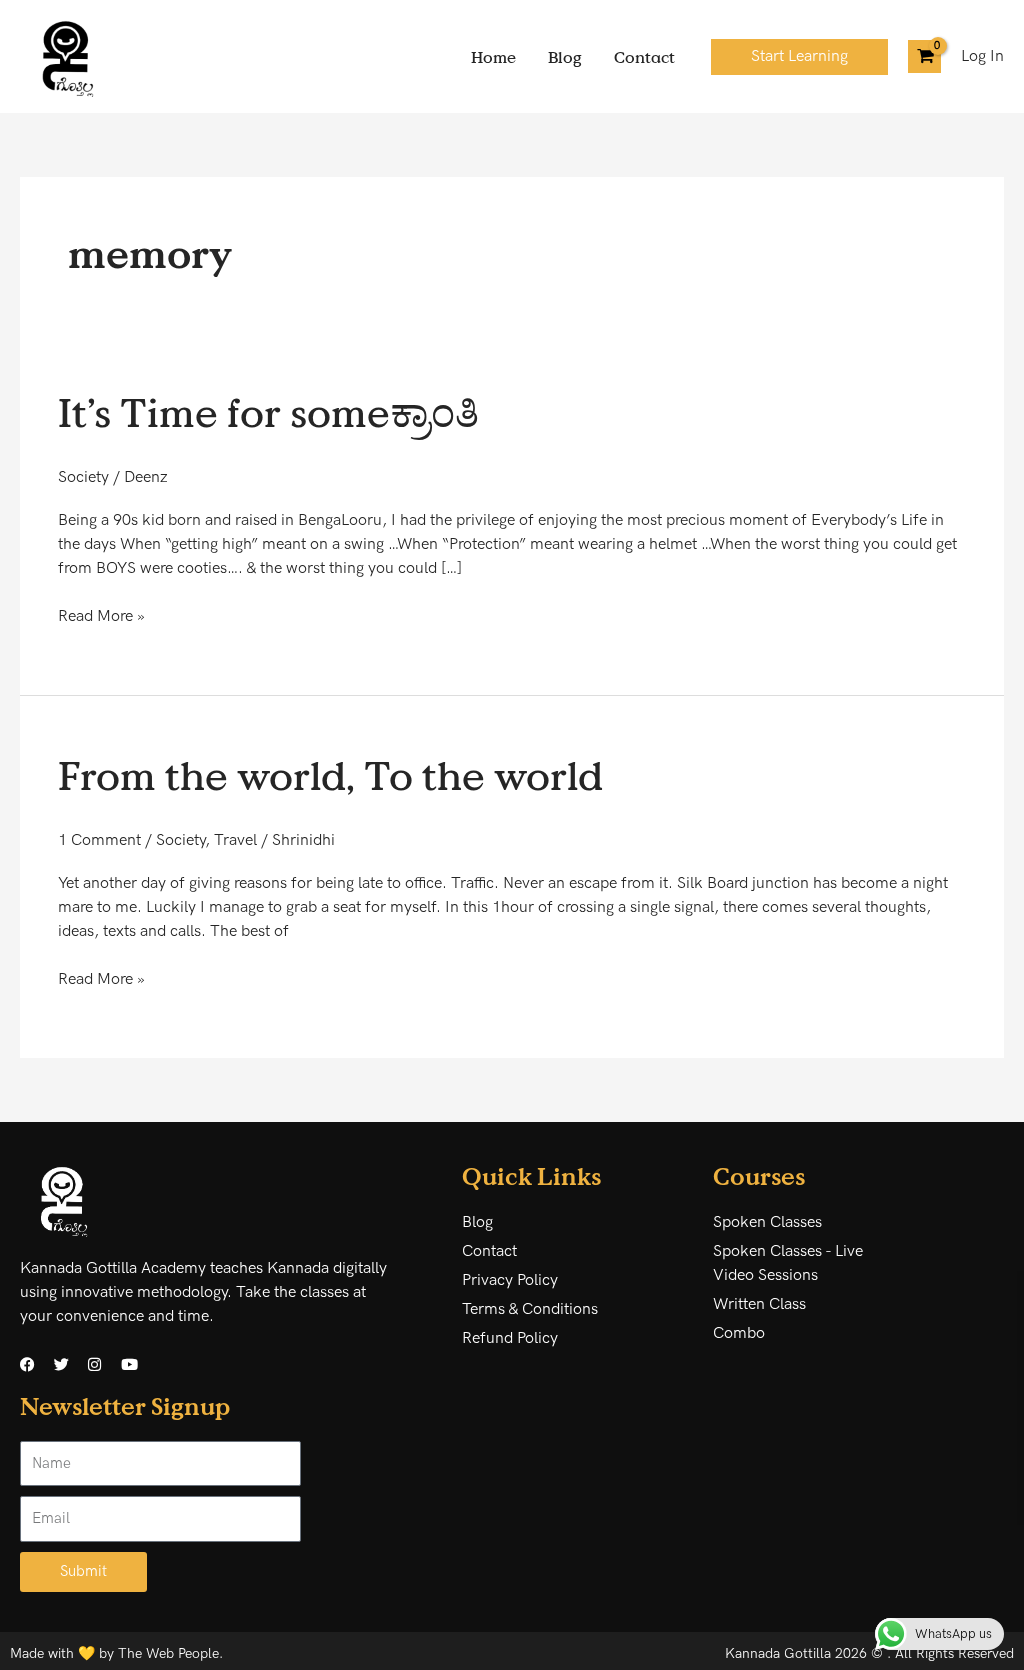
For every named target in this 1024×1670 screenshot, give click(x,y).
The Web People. (170, 1653)
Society (83, 477)
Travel (235, 840)
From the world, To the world (330, 775)
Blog (565, 57)
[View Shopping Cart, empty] (924, 56)
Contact (644, 57)
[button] (799, 57)
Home (493, 57)
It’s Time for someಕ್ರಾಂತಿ (268, 412)
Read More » (101, 615)
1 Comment (99, 840)
